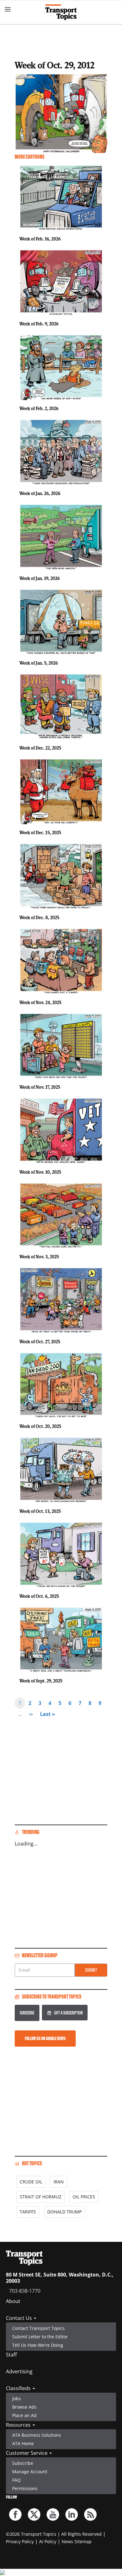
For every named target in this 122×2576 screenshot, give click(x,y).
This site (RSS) (90, 2514)
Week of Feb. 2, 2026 (39, 408)
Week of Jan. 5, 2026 (39, 663)
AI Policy (48, 2541)
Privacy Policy (20, 2541)
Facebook (15, 2514)
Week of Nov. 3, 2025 (39, 1257)
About (13, 2301)
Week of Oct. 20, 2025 (40, 1426)
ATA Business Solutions (37, 2435)
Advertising (19, 2371)
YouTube (53, 2514)
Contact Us (20, 2318)
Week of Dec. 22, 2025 (40, 748)
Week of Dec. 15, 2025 (40, 832)
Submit (91, 1970)
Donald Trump (64, 2212)
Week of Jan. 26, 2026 (40, 493)
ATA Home (23, 2443)
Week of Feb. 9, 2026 (39, 324)
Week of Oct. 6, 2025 (39, 1596)
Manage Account (30, 2472)
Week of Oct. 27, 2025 (40, 1342)
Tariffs (28, 2212)
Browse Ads (24, 2407)
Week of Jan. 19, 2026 (40, 578)
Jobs (17, 2398)
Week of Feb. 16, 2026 (40, 239)
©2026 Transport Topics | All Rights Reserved (54, 2534)
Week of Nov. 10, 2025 (40, 1172)
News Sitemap (77, 2541)
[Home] (61, 12)
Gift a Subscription (68, 2013)
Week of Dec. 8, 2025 (39, 917)
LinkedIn (72, 2514)
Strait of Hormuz (41, 2197)
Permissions (25, 2488)
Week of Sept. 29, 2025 (41, 1681)
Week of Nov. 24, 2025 (40, 1002)
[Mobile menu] (8, 9)
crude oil (31, 2182)
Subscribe (27, 2013)
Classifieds (19, 2388)
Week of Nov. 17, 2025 (40, 1087)
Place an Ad (24, 2415)
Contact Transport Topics (38, 2328)
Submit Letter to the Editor (40, 2337)
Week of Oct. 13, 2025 (40, 1511)
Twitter (34, 2514)
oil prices (84, 2197)
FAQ (16, 2480)
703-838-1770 (25, 2291)
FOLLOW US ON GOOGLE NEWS (45, 2038)
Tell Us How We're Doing (38, 2345)
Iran (59, 2182)
